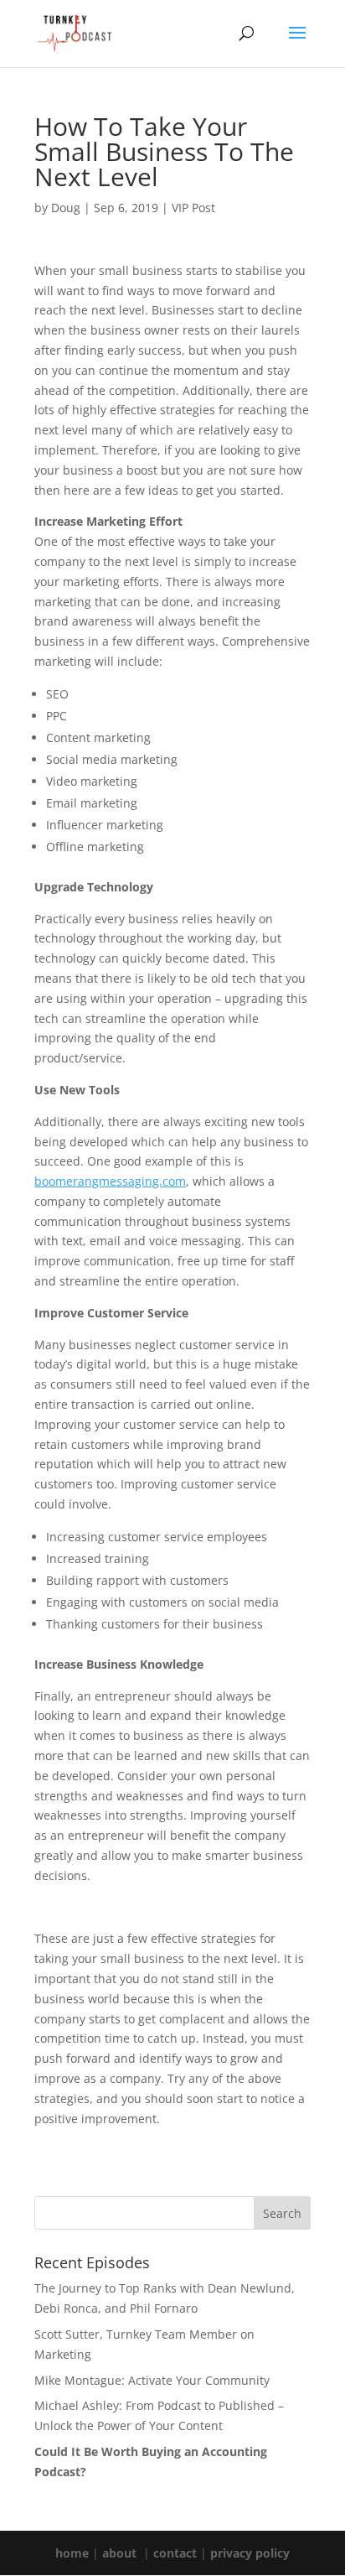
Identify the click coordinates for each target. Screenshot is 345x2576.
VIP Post (193, 208)
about (119, 2553)
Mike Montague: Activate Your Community (152, 2380)
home (72, 2553)
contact (175, 2553)
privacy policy (250, 2553)
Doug (66, 208)
